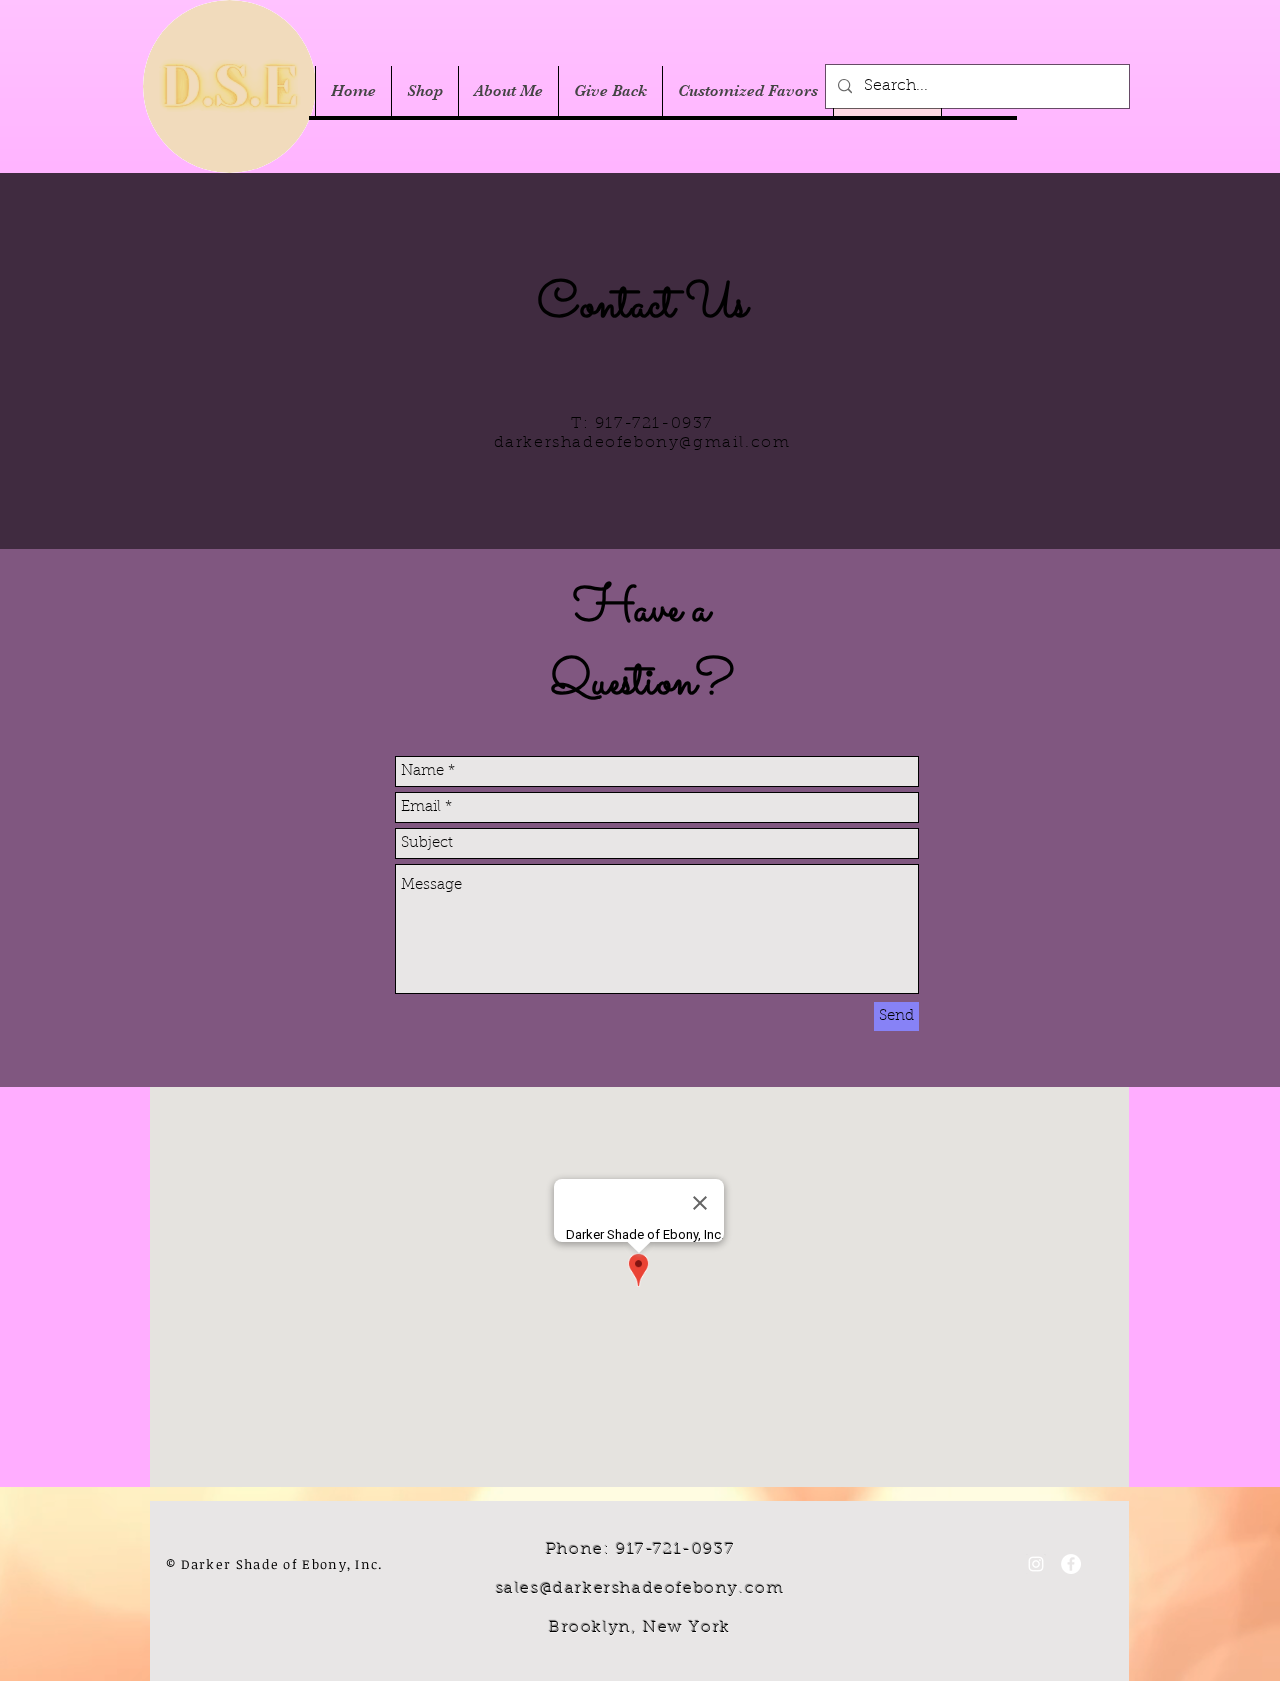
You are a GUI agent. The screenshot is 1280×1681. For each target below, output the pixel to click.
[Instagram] (1036, 1564)
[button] (424, 91)
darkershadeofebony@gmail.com (642, 443)
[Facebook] (1071, 1564)
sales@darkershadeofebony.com (640, 1589)
